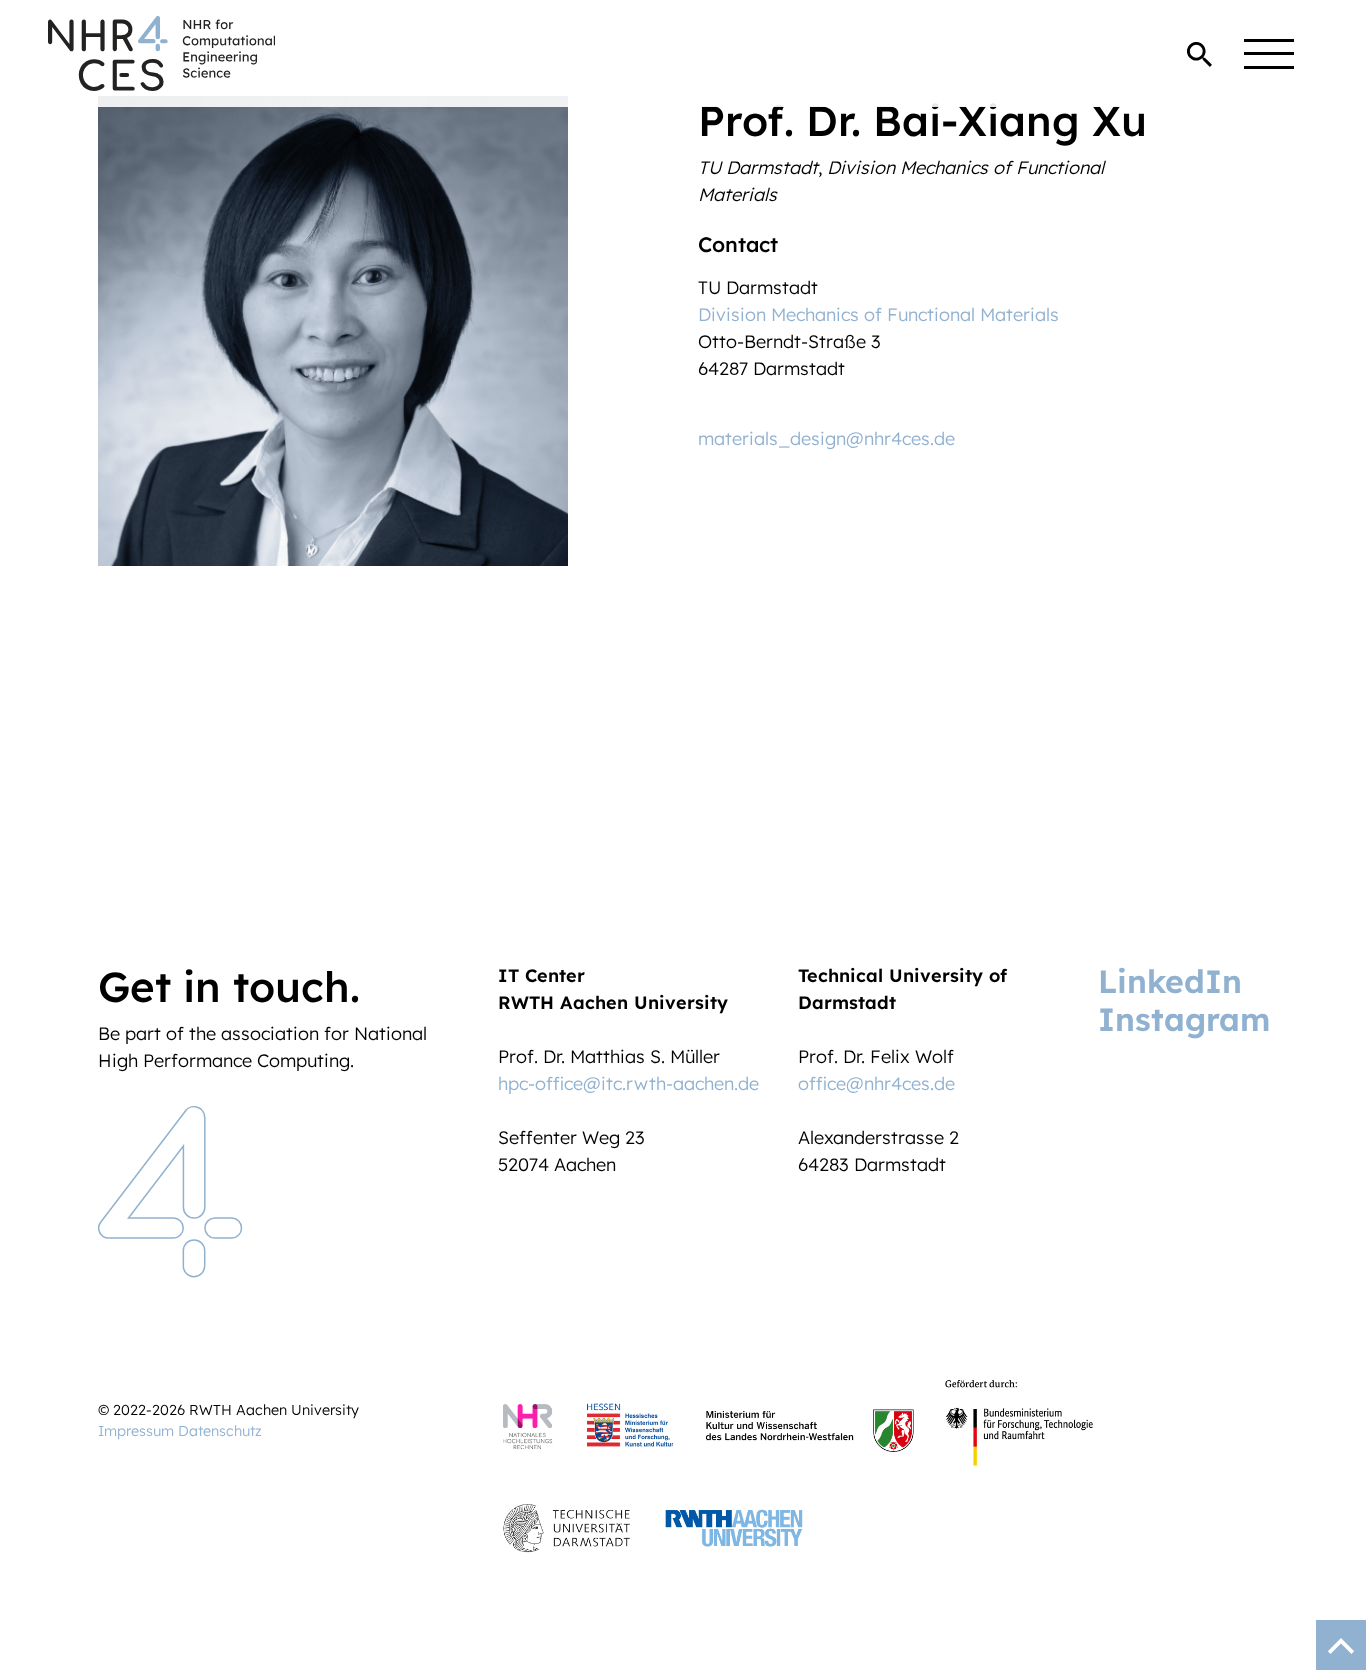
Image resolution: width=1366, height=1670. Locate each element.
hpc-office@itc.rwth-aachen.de (628, 1083)
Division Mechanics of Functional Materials (878, 314)
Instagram (1184, 1019)
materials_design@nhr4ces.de (826, 438)
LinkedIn (1170, 981)
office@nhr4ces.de (876, 1083)
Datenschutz (220, 1431)
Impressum (136, 1431)
